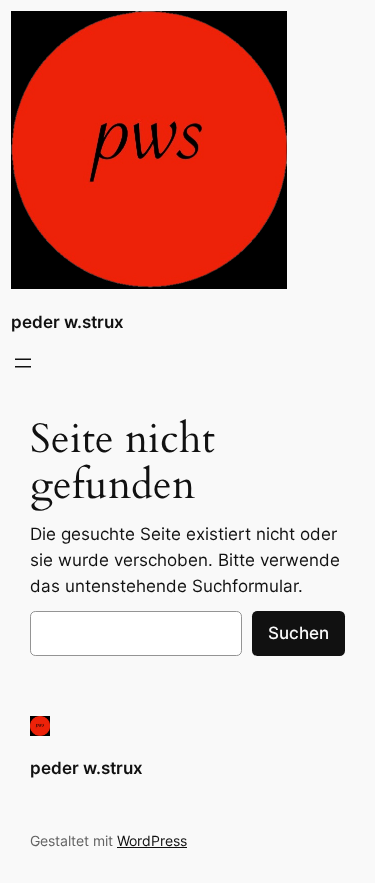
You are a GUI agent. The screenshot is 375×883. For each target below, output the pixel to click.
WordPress (152, 840)
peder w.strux (67, 322)
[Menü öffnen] (23, 363)
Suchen (298, 633)
